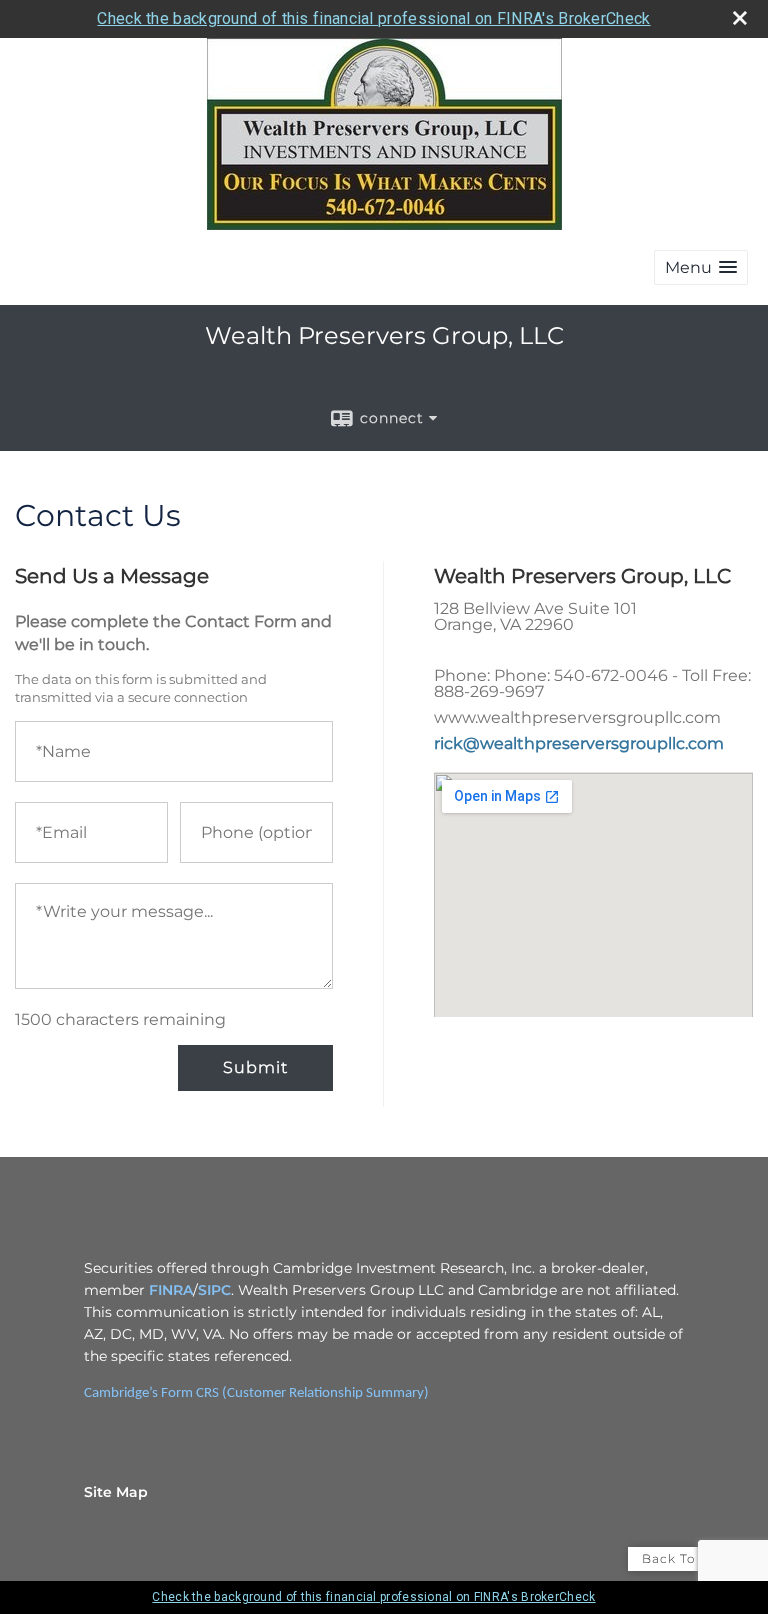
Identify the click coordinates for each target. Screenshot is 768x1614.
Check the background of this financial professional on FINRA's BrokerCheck (373, 18)
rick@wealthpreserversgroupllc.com (579, 743)
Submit (255, 1067)
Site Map (116, 1492)
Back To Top (684, 1558)
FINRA (171, 1290)
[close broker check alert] (740, 18)
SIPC (214, 1290)
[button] (701, 267)
